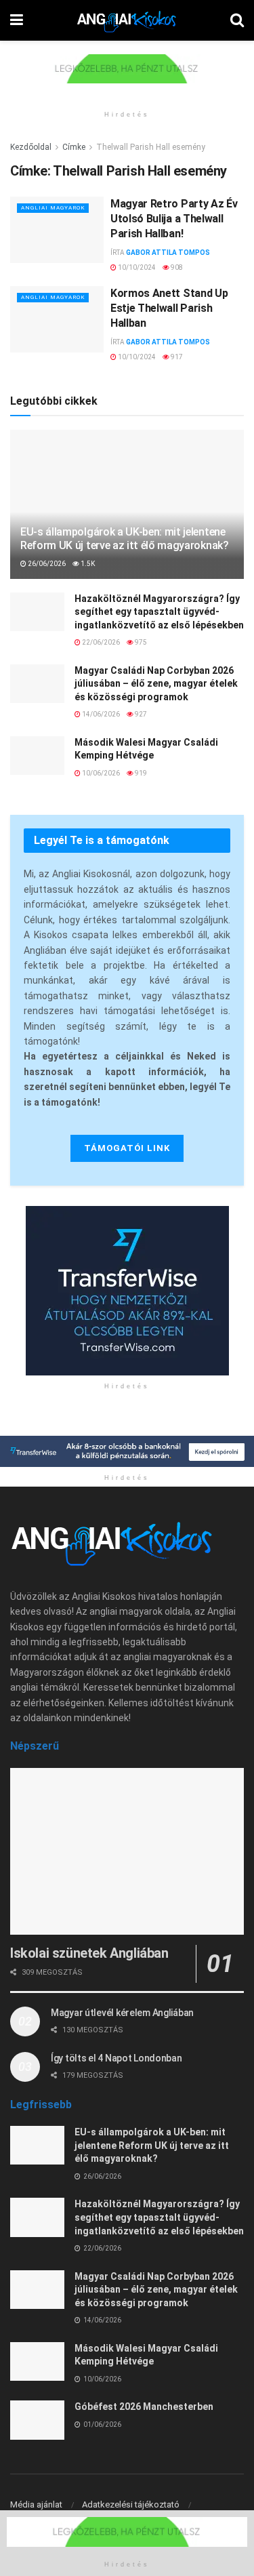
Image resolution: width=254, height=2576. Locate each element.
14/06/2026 (100, 714)
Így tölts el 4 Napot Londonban (117, 2058)
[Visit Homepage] (127, 20)
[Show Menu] (17, 20)
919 (140, 773)
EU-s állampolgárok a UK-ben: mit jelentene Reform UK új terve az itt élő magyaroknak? (125, 539)
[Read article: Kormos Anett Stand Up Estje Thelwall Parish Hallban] (57, 320)
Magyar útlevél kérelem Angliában (122, 2013)
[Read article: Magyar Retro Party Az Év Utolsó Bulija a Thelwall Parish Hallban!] (57, 230)
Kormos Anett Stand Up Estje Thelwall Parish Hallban (169, 308)
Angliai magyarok (53, 208)
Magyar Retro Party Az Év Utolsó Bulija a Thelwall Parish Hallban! (174, 219)
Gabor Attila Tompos (168, 253)
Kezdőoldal (31, 147)
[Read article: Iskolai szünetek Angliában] (127, 1852)
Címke (74, 147)
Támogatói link (127, 1148)
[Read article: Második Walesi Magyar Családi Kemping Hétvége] (37, 756)
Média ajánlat (36, 2504)
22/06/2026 (100, 642)
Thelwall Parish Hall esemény (151, 147)
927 (140, 714)
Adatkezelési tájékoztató (131, 2504)
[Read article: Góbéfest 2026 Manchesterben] (37, 2420)
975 (140, 642)
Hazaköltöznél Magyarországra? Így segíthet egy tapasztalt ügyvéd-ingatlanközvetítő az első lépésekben (159, 612)
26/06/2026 (46, 564)
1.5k (87, 564)
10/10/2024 (136, 267)
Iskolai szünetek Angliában (89, 1953)
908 (176, 267)
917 (176, 357)
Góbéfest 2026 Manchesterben (144, 2407)
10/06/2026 (100, 773)
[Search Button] (237, 20)
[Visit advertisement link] (127, 79)
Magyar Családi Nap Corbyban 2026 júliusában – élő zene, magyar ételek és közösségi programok (156, 684)
